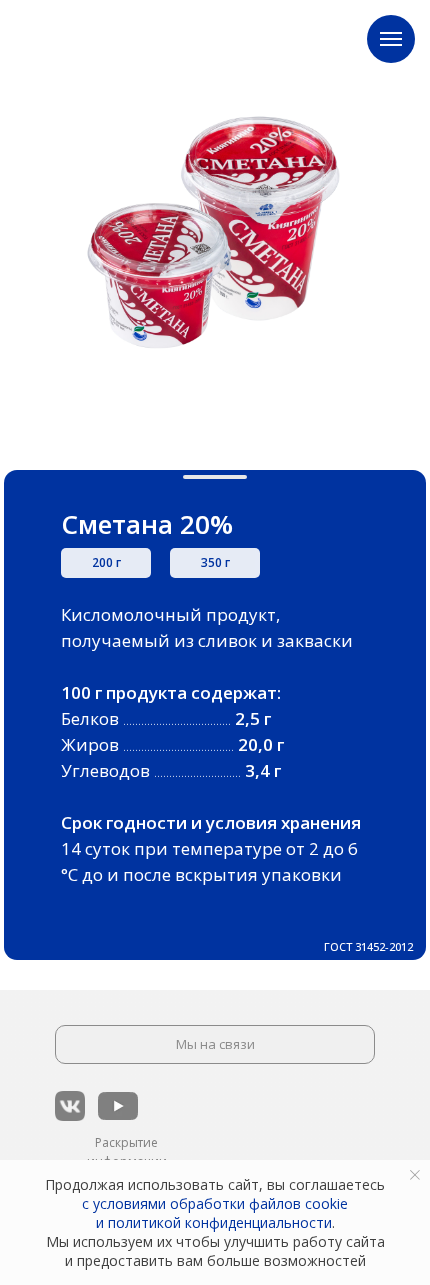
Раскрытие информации (127, 1152)
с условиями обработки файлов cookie (215, 1203)
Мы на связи (215, 1044)
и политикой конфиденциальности (214, 1222)
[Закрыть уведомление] (415, 1175)
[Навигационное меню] (391, 39)
